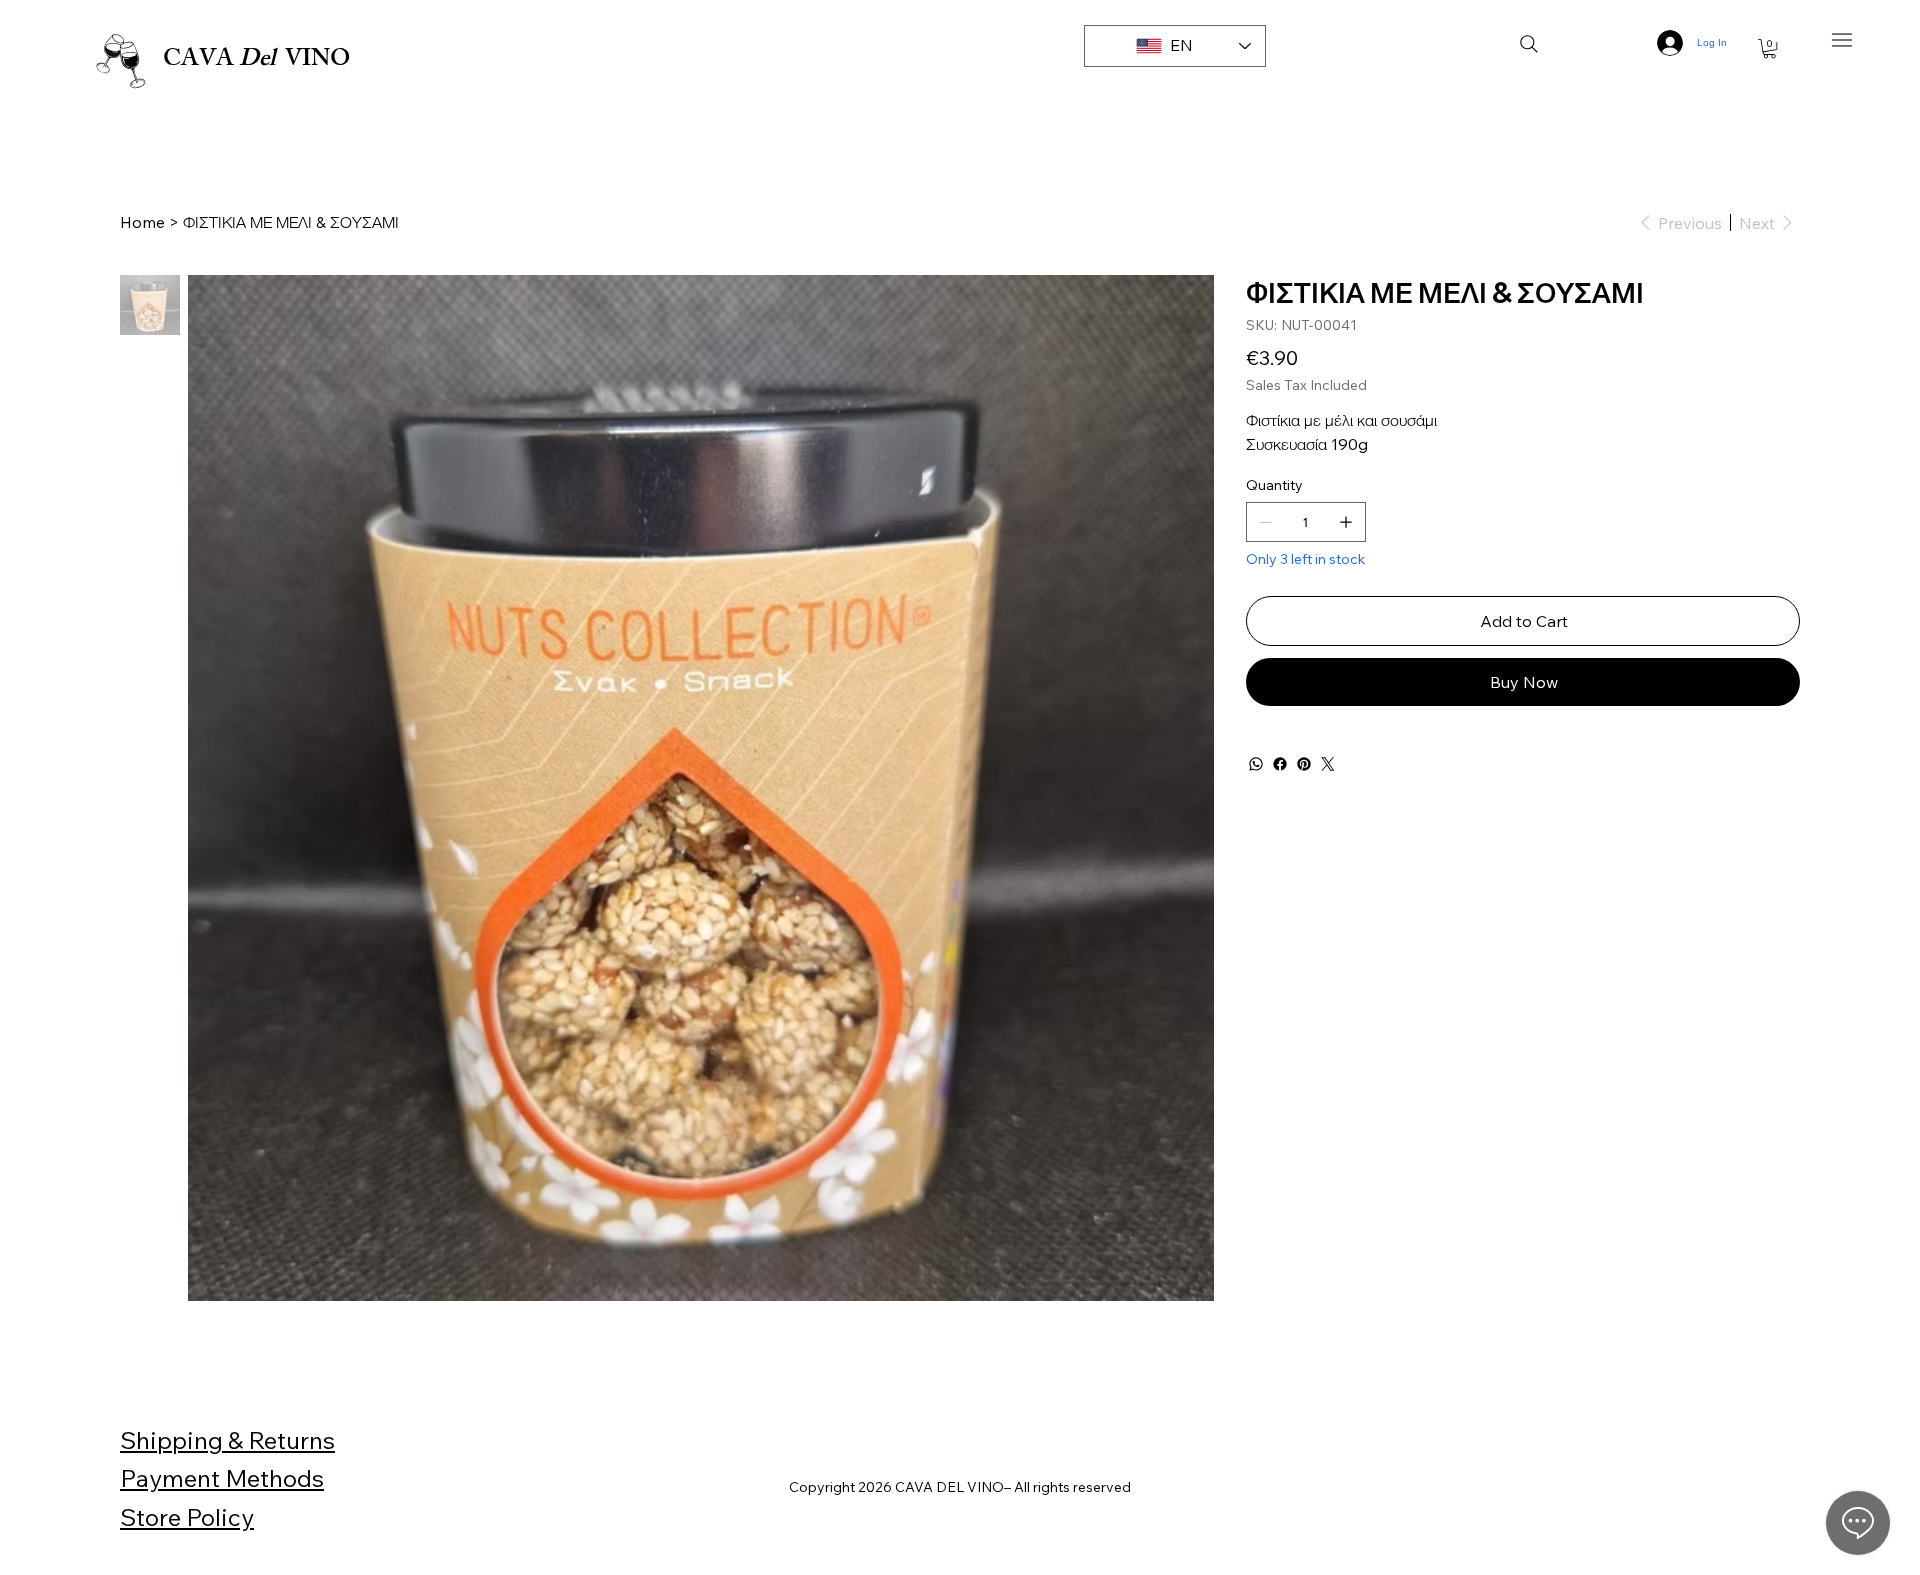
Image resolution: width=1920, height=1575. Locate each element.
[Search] (1529, 44)
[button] (1769, 48)
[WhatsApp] (1256, 764)
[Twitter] (1328, 764)
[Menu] (1842, 40)
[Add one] (1346, 522)
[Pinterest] (1304, 764)
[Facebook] (1280, 764)
